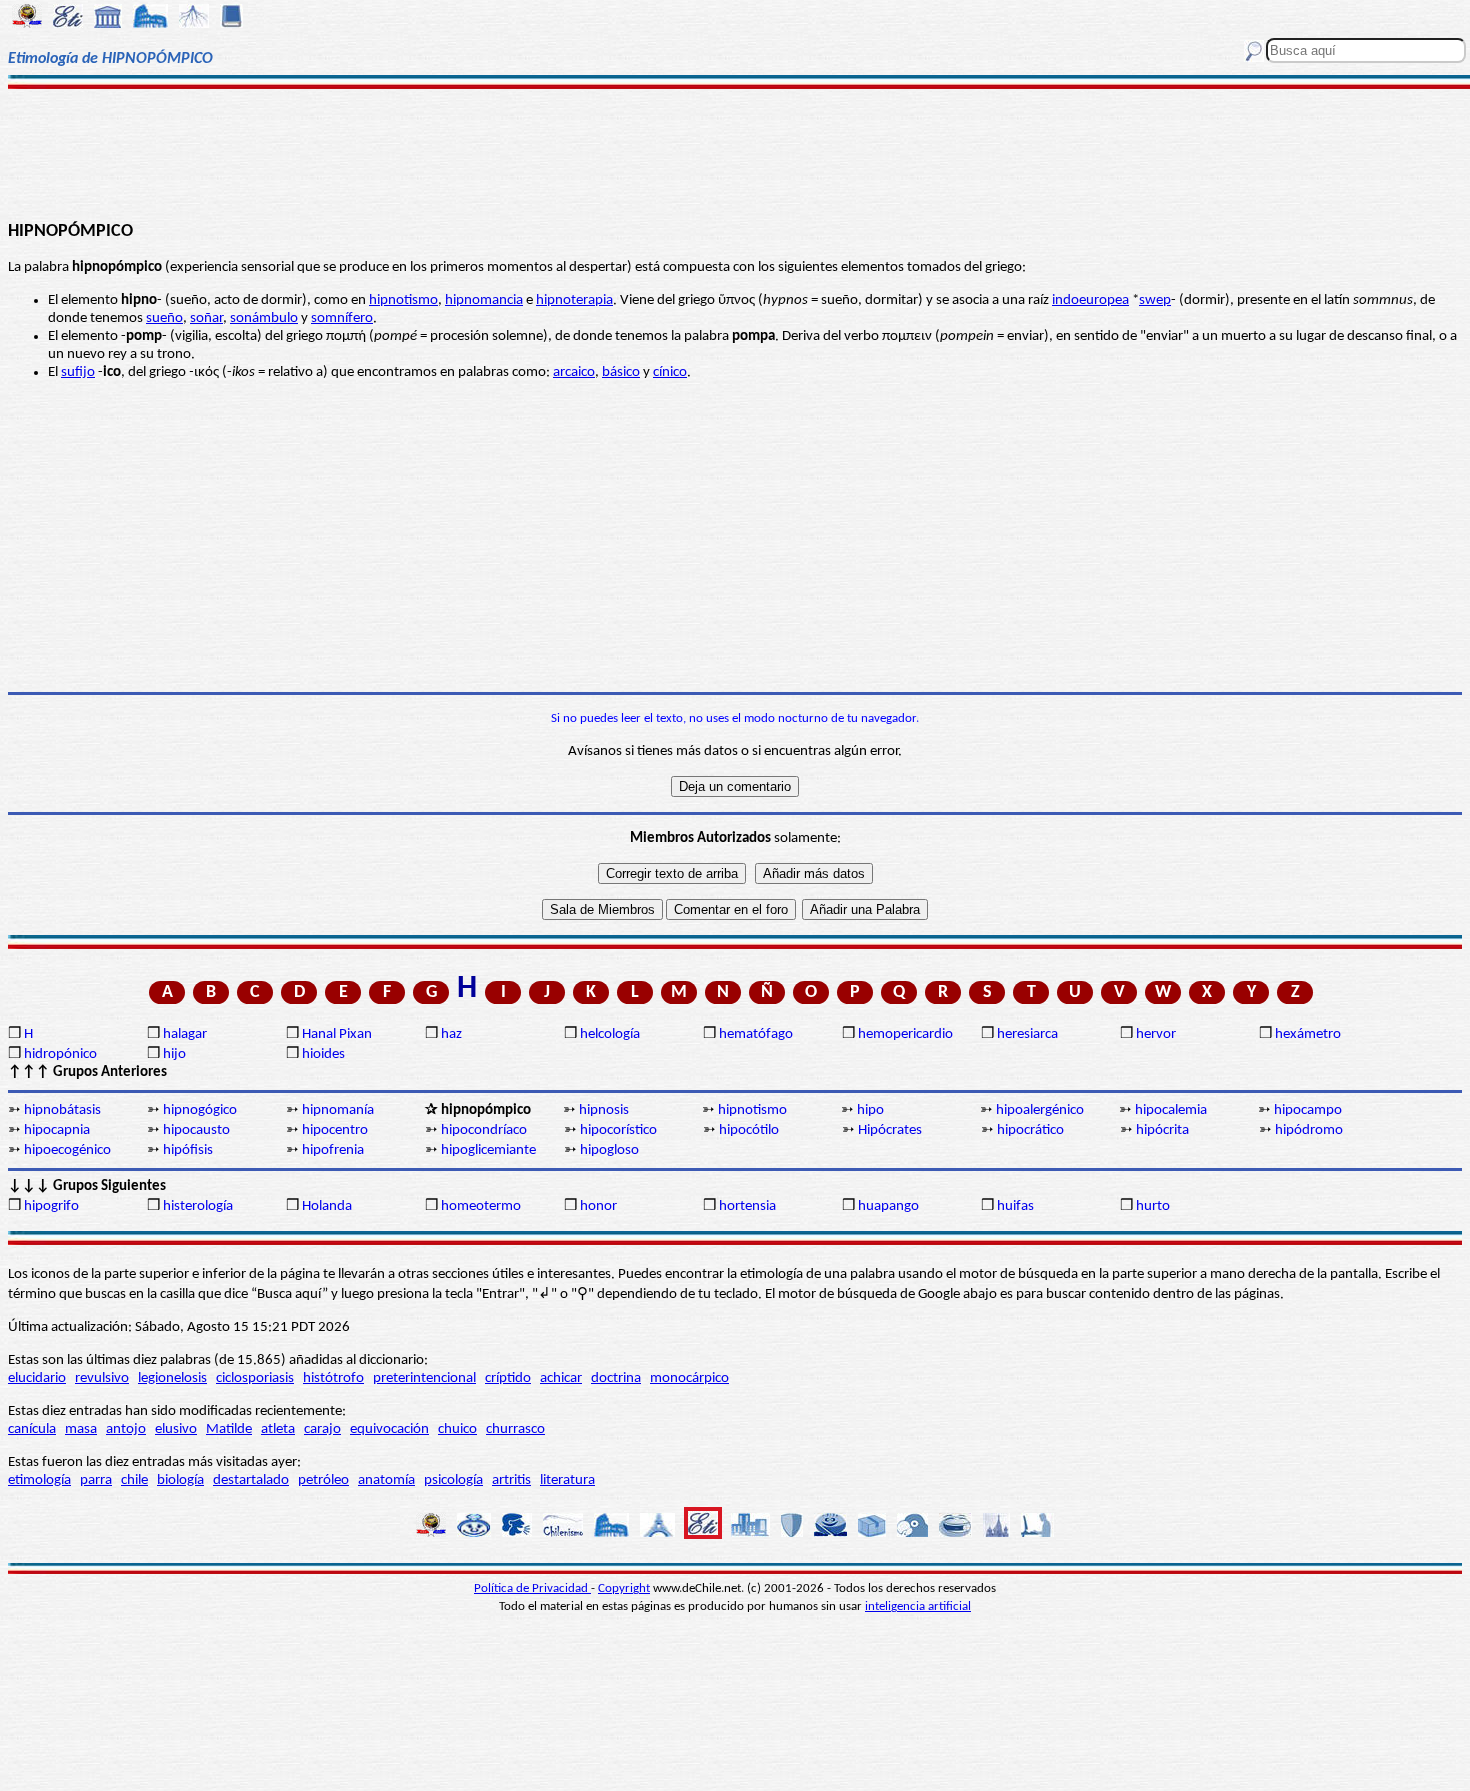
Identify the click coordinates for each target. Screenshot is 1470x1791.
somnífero (342, 318)
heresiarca (1027, 1034)
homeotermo (481, 1206)
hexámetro (1308, 1034)
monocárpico (689, 1378)
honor (598, 1206)
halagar (185, 1034)
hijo (174, 1054)
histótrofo (333, 1378)
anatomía (386, 1480)
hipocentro (335, 1130)
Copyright (624, 1588)
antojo (126, 1429)
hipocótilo (749, 1130)
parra (96, 1480)
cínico (670, 372)
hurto (1153, 1206)
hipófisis (188, 1150)
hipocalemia (1171, 1110)
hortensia (747, 1206)
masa (81, 1429)
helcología (610, 1034)
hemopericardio (905, 1034)
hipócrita (1162, 1130)
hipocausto (196, 1130)
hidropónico (60, 1054)
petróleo (323, 1480)
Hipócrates (890, 1130)
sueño (164, 318)
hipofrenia (333, 1150)
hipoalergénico (1040, 1110)
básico (621, 372)
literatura (567, 1480)
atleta (278, 1429)
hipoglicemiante (488, 1150)
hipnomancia (484, 300)
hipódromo (1309, 1130)
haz (451, 1034)
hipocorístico (618, 1130)
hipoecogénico (67, 1150)
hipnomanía (338, 1110)
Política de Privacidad (532, 1588)
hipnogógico (200, 1110)
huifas (1015, 1206)
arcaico (574, 372)
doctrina (616, 1378)
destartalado (251, 1480)
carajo (322, 1429)
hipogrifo (51, 1206)
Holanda (327, 1206)
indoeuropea (1090, 300)
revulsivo (102, 1378)
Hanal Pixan (337, 1034)
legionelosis (172, 1378)
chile (134, 1480)
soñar (206, 318)
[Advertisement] (734, 152)
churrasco (515, 1429)
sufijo (78, 372)
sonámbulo (264, 318)
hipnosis (604, 1110)
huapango (888, 1206)
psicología (453, 1480)
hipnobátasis (62, 1110)
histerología (198, 1206)
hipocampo (1308, 1110)
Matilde (229, 1429)
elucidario (37, 1378)
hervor (1156, 1034)
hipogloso (609, 1150)
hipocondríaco (484, 1130)
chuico (457, 1429)
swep (1155, 300)
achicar (561, 1378)
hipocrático (1030, 1130)
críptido (508, 1378)
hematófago (756, 1034)
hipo (870, 1110)
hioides (323, 1054)
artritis (511, 1480)
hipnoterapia (574, 300)
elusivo (176, 1429)
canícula (32, 1429)
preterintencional (424, 1378)
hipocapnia (57, 1130)
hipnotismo (403, 300)
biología (180, 1480)
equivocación (389, 1429)
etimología (39, 1480)
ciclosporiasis (255, 1378)
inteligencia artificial (918, 1606)
